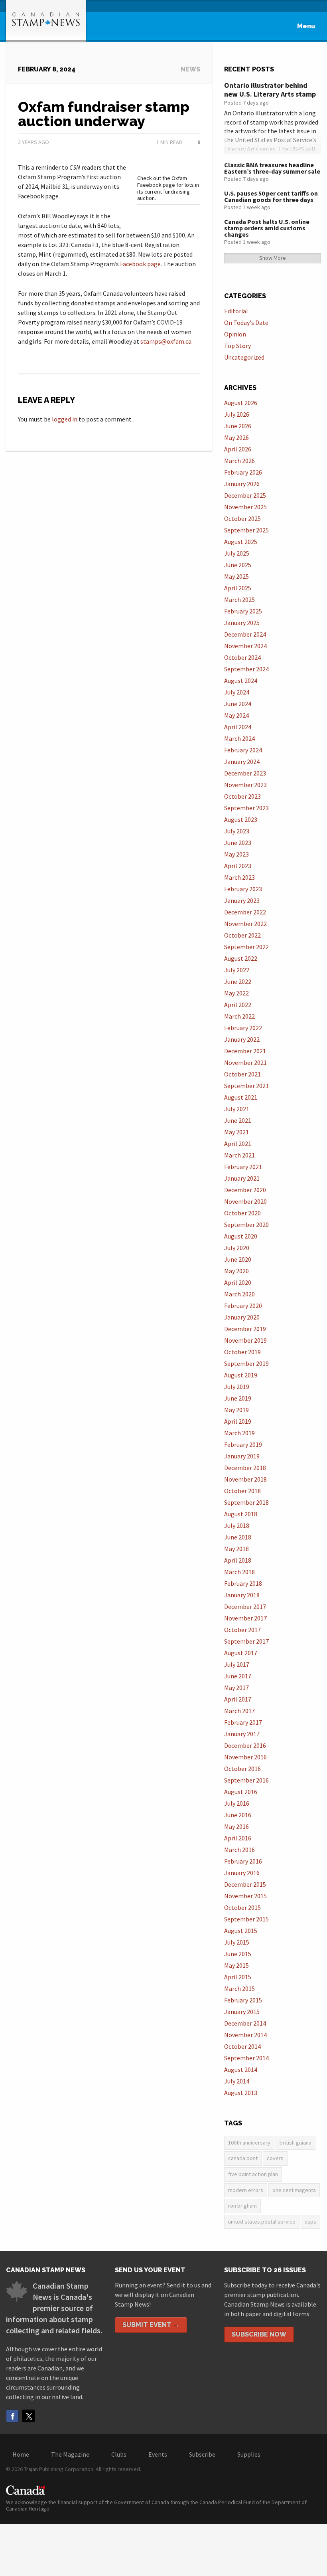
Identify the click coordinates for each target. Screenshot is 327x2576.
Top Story (237, 346)
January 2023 (242, 900)
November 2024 (245, 646)
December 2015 (245, 1884)
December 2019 (245, 1329)
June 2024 (238, 704)
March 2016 (239, 1850)
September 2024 (246, 669)
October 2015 (242, 1907)
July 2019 (237, 1387)
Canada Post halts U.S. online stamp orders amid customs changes (267, 228)
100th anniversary (249, 2143)
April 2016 (238, 1838)
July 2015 (237, 1942)
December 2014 (245, 2023)
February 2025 (243, 611)
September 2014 (246, 2058)
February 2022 (243, 1028)
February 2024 (243, 750)
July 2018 (237, 1525)
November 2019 (245, 1340)
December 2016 (245, 1745)
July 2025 (237, 553)
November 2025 (245, 507)
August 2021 (241, 1097)
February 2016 (243, 1861)
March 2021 (239, 1155)
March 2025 (239, 599)
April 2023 (238, 866)
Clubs (119, 2454)
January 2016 (242, 1873)
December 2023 (245, 773)
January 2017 (242, 1734)
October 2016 (242, 1769)
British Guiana (295, 2143)
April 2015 (238, 1977)
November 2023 (245, 785)
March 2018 (239, 1572)
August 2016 (241, 1792)
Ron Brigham (242, 2206)
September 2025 (246, 530)
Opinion (235, 334)
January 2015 (242, 2012)
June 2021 (238, 1120)
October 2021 (242, 1074)
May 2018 (236, 1549)
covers (275, 2158)
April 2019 (238, 1421)
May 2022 (236, 993)
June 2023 (238, 843)
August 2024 (241, 681)
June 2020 (238, 1259)
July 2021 (237, 1109)
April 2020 (238, 1282)
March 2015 (239, 1988)
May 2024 (236, 715)
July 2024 (237, 692)
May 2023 (236, 854)
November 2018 (245, 1479)
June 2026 (238, 426)
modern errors (246, 2190)
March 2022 (239, 1016)
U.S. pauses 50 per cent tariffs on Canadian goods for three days (271, 196)
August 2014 (241, 2070)
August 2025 (241, 542)
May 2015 (236, 1965)
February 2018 (243, 1583)
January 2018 (242, 1595)
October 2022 (242, 935)
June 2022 (238, 981)
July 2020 (237, 1248)
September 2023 (246, 808)
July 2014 (237, 2081)
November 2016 (245, 1757)
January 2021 (242, 1178)
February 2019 (243, 1444)
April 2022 (238, 1005)
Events (158, 2454)
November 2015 (245, 1896)
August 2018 (241, 1514)
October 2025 (242, 518)
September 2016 (246, 1780)
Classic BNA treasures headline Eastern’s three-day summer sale (272, 168)
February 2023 (243, 889)
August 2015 (241, 1931)
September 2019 (246, 1363)
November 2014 (245, 2035)
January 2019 (242, 1456)
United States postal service (262, 2222)
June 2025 (238, 565)
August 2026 (241, 403)
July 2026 (237, 414)
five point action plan (253, 2174)
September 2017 (246, 1641)
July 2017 (237, 1664)
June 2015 (238, 1954)
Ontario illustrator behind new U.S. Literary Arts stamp (270, 90)
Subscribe (202, 2454)
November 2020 (245, 1201)
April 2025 (238, 588)
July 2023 (237, 831)
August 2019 (241, 1375)
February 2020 (243, 1306)
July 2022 (237, 970)
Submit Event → (151, 2325)
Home (21, 2454)
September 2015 (246, 1919)
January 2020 (242, 1317)
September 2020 (246, 1225)
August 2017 (241, 1653)
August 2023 (241, 819)
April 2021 (238, 1144)
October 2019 (242, 1352)
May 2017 (236, 1688)
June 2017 (238, 1676)
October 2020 (242, 1213)
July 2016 (237, 1803)
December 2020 (245, 1190)
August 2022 (241, 958)
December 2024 (245, 634)
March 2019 (239, 1433)
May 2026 (236, 437)
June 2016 (238, 1815)
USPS (310, 2222)
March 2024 (239, 738)
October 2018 (242, 1491)
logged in (65, 419)
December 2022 (245, 912)
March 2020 (239, 1294)
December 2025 (245, 495)
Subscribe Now (259, 2334)
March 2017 (239, 1711)
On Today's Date (246, 322)
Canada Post (243, 2158)
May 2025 (236, 576)
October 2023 (242, 796)
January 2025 (242, 623)
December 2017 (245, 1607)
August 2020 (241, 1236)
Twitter (28, 2416)
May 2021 (236, 1132)
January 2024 (242, 762)
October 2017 (242, 1630)
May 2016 (236, 1826)
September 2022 (246, 947)
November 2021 (245, 1062)
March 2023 (239, 877)
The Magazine (70, 2454)
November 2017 (245, 1618)
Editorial (236, 311)
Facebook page (140, 264)
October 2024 (242, 657)
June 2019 (238, 1398)
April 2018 (238, 1560)
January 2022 (242, 1039)
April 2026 (238, 449)
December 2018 (245, 1468)
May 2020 (236, 1271)
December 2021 (245, 1051)
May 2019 (236, 1410)
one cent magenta (294, 2190)
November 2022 (245, 924)
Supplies (249, 2454)
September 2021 (246, 1086)
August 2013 (241, 2093)
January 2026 (242, 484)
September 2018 (246, 1502)
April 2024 (238, 727)
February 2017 (243, 1722)
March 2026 (239, 461)
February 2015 (243, 2000)
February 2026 (243, 472)
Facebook (12, 2416)
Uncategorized (244, 357)
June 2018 (238, 1537)
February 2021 (243, 1167)
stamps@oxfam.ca (166, 341)
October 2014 (242, 2046)
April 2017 (238, 1699)
